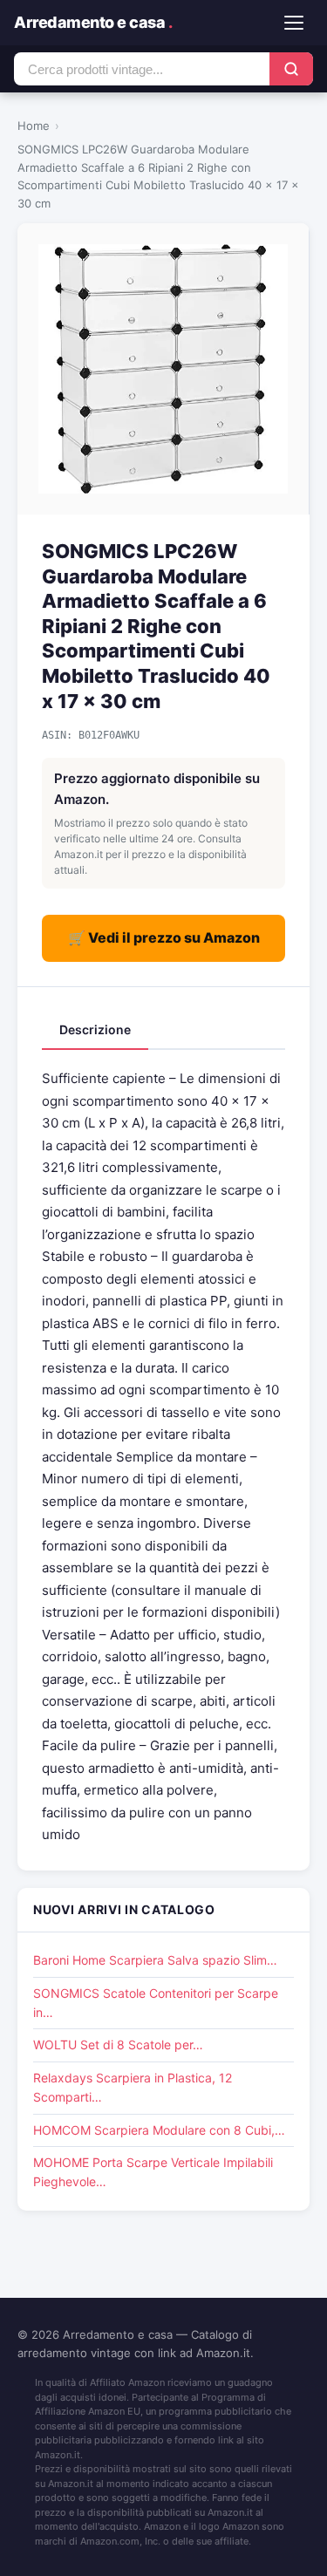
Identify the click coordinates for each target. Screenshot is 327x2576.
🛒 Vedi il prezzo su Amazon (164, 937)
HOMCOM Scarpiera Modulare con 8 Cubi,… (159, 2130)
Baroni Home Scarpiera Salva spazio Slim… (155, 1960)
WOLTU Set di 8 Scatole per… (118, 2044)
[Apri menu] (294, 23)
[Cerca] (291, 69)
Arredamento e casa (93, 22)
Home (34, 126)
